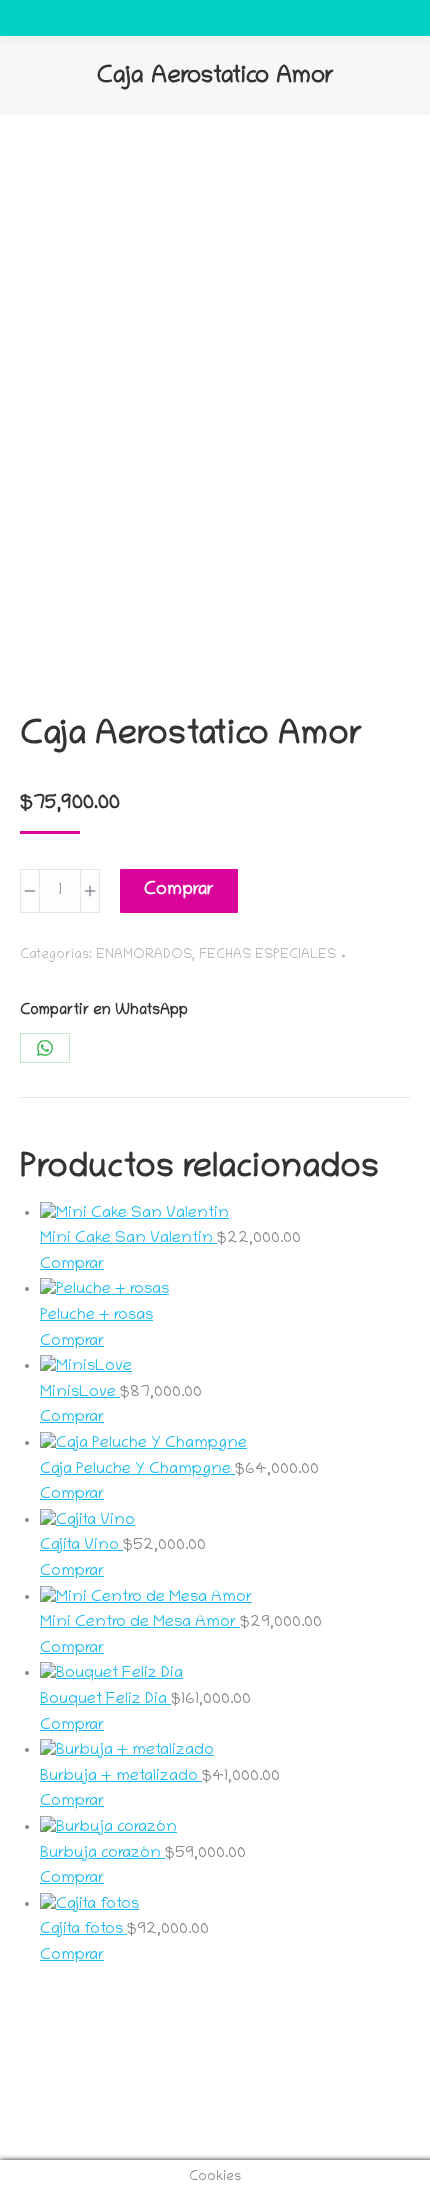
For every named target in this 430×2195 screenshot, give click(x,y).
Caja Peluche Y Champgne (137, 1470)
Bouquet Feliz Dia (105, 1700)
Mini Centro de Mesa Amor (140, 1623)
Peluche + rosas (96, 1316)
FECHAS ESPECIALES (267, 955)
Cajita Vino (81, 1546)
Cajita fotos (83, 1930)
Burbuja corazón (102, 1854)
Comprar (179, 891)
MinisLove (80, 1393)
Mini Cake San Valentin (128, 1239)
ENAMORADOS (144, 955)
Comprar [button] (72, 1265)
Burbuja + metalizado (121, 1777)
